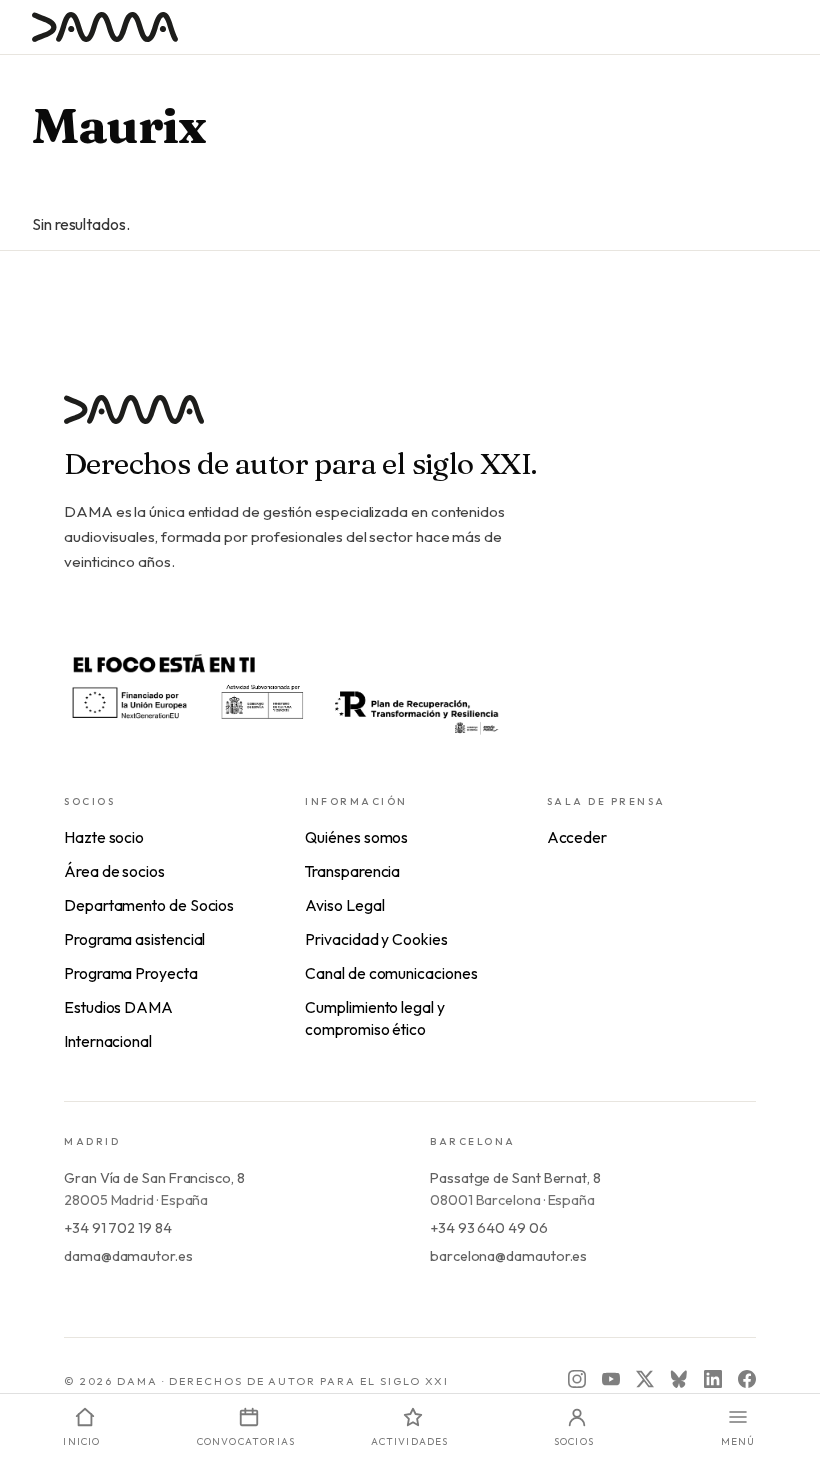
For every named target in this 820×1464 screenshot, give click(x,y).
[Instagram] (577, 1379)
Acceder (577, 837)
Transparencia (352, 871)
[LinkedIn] (713, 1379)
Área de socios (114, 871)
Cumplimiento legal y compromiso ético (374, 1018)
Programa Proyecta (131, 973)
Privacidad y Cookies (376, 939)
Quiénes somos (356, 837)
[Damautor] (410, 421)
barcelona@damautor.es (508, 1256)
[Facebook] (747, 1379)
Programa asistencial (134, 939)
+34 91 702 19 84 (118, 1228)
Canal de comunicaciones (391, 973)
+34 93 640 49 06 (489, 1228)
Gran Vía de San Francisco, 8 (154, 1178)
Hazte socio (104, 837)
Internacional (108, 1041)
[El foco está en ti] (284, 691)
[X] (645, 1379)
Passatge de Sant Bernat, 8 (515, 1178)
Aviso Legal (344, 905)
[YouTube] (611, 1379)
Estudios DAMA (118, 1007)
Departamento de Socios (149, 905)
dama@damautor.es (128, 1256)
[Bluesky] (679, 1379)
